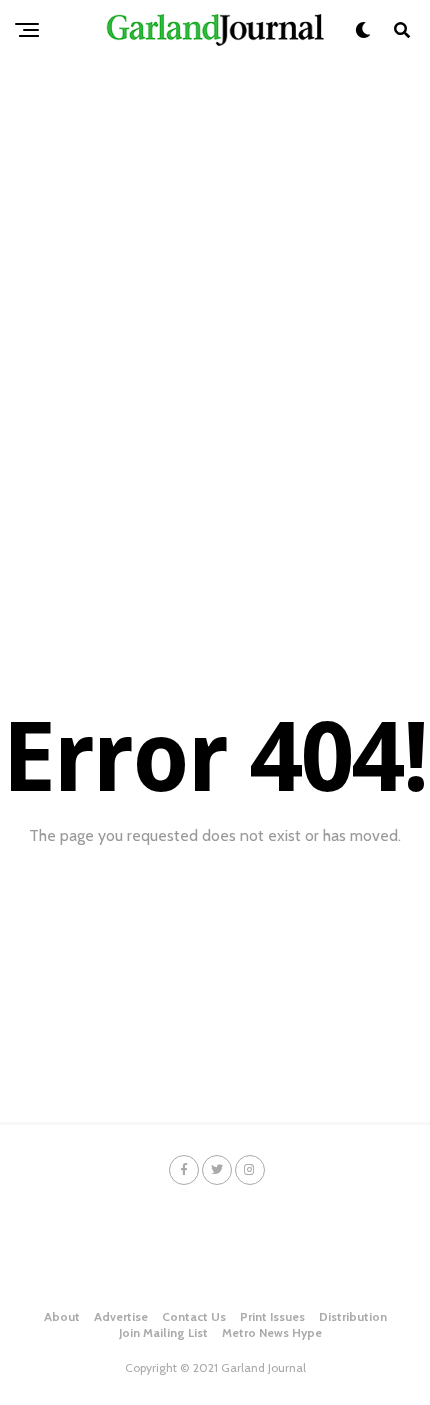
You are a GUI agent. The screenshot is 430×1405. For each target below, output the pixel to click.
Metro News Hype (272, 1332)
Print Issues (272, 1316)
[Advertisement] (215, 285)
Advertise (121, 1316)
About (62, 1316)
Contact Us (194, 1316)
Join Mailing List (163, 1332)
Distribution (353, 1316)
